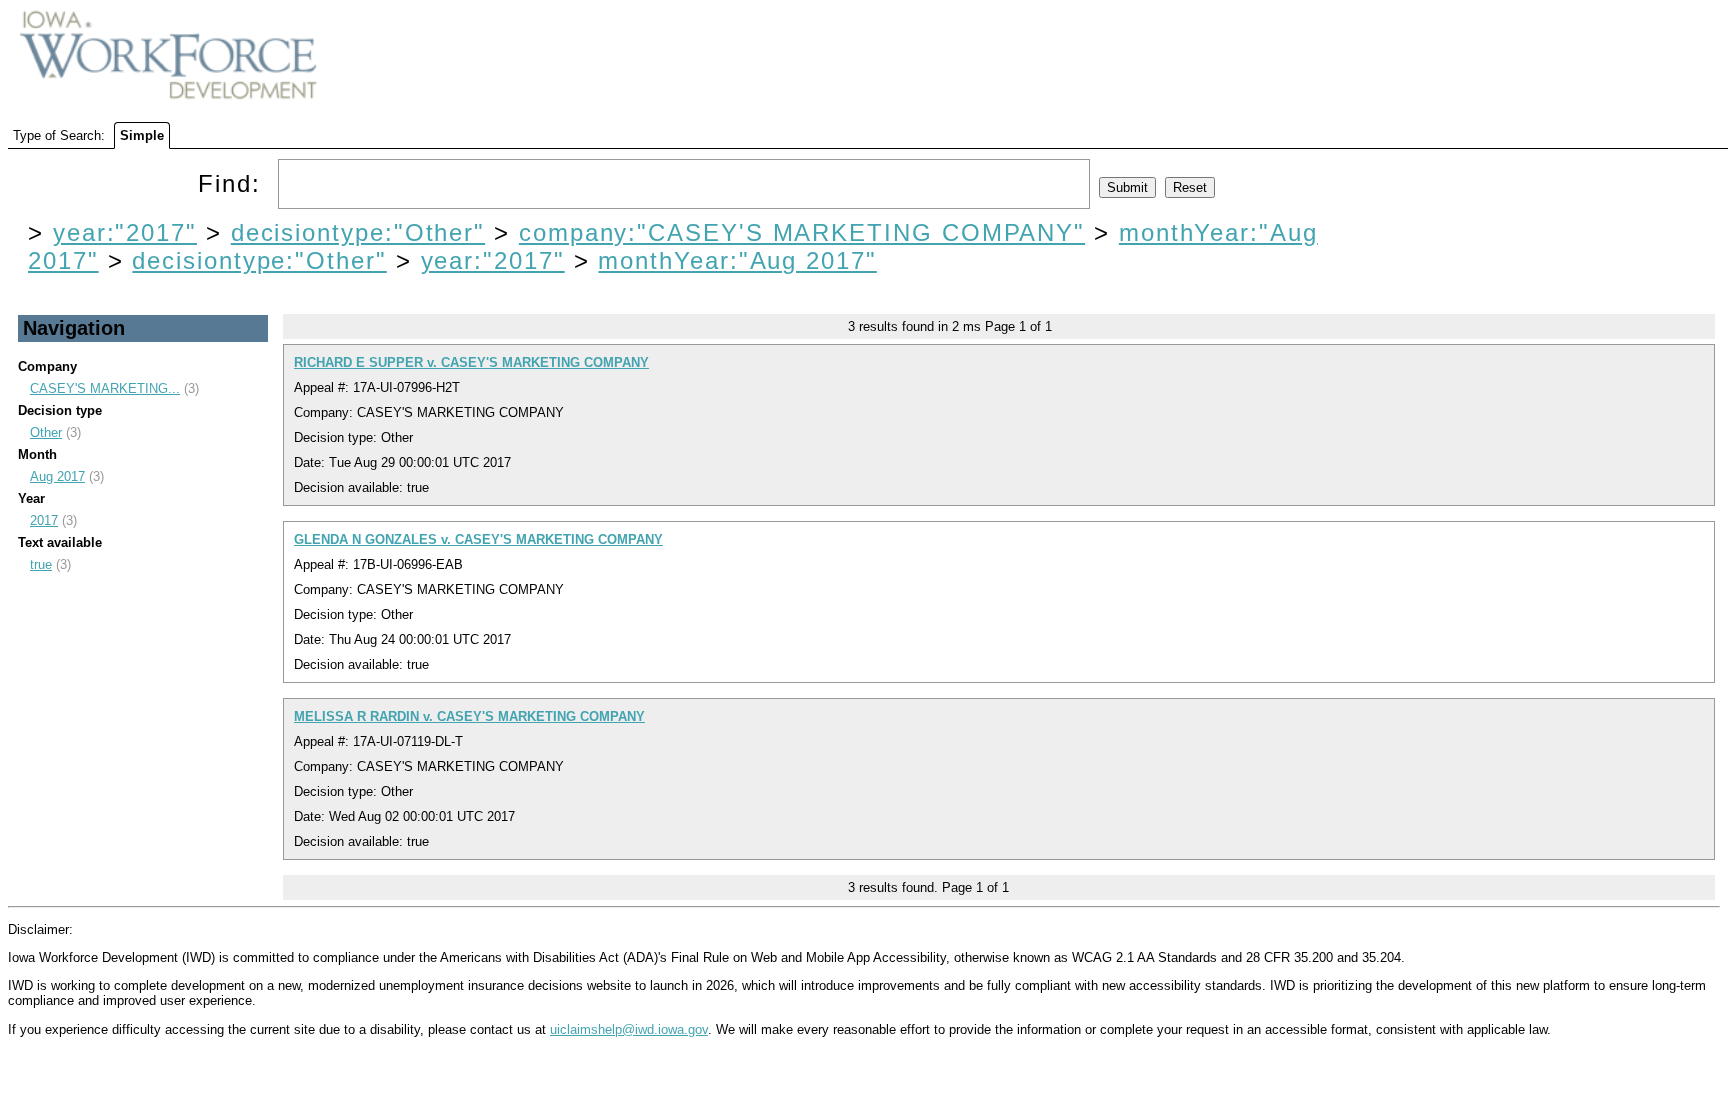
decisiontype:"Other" (358, 232)
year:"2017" (125, 232)
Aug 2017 (57, 476)
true (41, 564)
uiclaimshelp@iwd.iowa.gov (629, 1029)
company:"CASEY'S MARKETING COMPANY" (802, 232)
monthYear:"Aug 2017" (737, 260)
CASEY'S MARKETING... (105, 388)
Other (46, 432)
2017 (44, 520)
